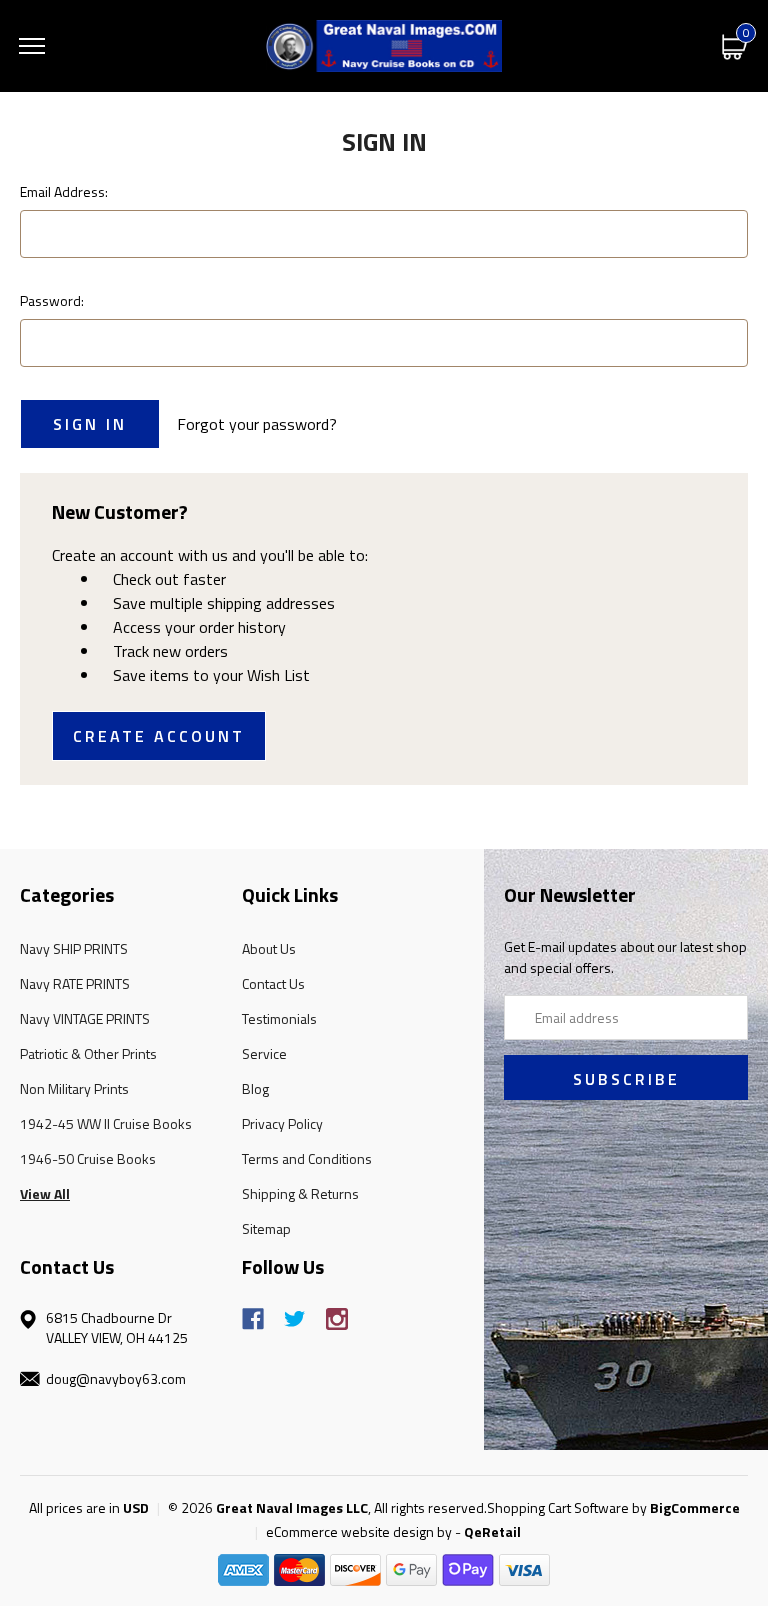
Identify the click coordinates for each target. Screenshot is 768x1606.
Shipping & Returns (300, 1193)
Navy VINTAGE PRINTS (85, 1018)
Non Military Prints (74, 1088)
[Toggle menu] (32, 46)
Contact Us (273, 983)
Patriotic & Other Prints (88, 1053)
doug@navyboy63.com (116, 1378)
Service (264, 1053)
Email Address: (64, 191)
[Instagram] (337, 1319)
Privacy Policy (282, 1123)
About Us (269, 948)
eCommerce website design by (359, 1531)
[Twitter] (295, 1319)
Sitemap (266, 1228)
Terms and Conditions (307, 1158)
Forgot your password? (257, 424)
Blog (255, 1088)
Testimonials (279, 1018)
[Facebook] (253, 1319)
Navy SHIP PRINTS (74, 948)
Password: (52, 300)
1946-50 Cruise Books (88, 1158)
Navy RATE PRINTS (75, 983)
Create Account (159, 736)
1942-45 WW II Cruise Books (106, 1123)
